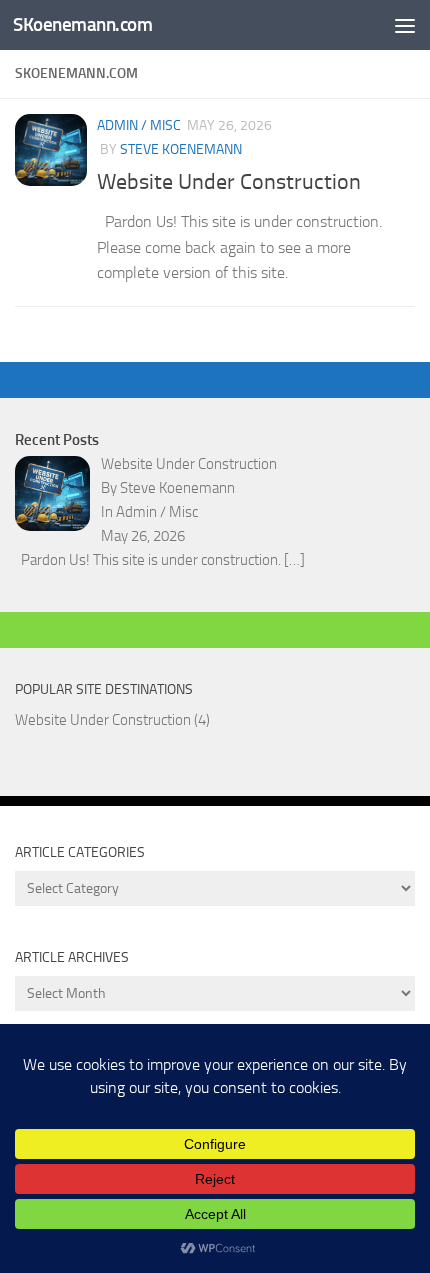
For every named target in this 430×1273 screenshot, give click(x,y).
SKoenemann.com (82, 24)
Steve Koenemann (181, 149)
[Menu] (405, 25)
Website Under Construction (229, 182)
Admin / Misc (139, 125)
